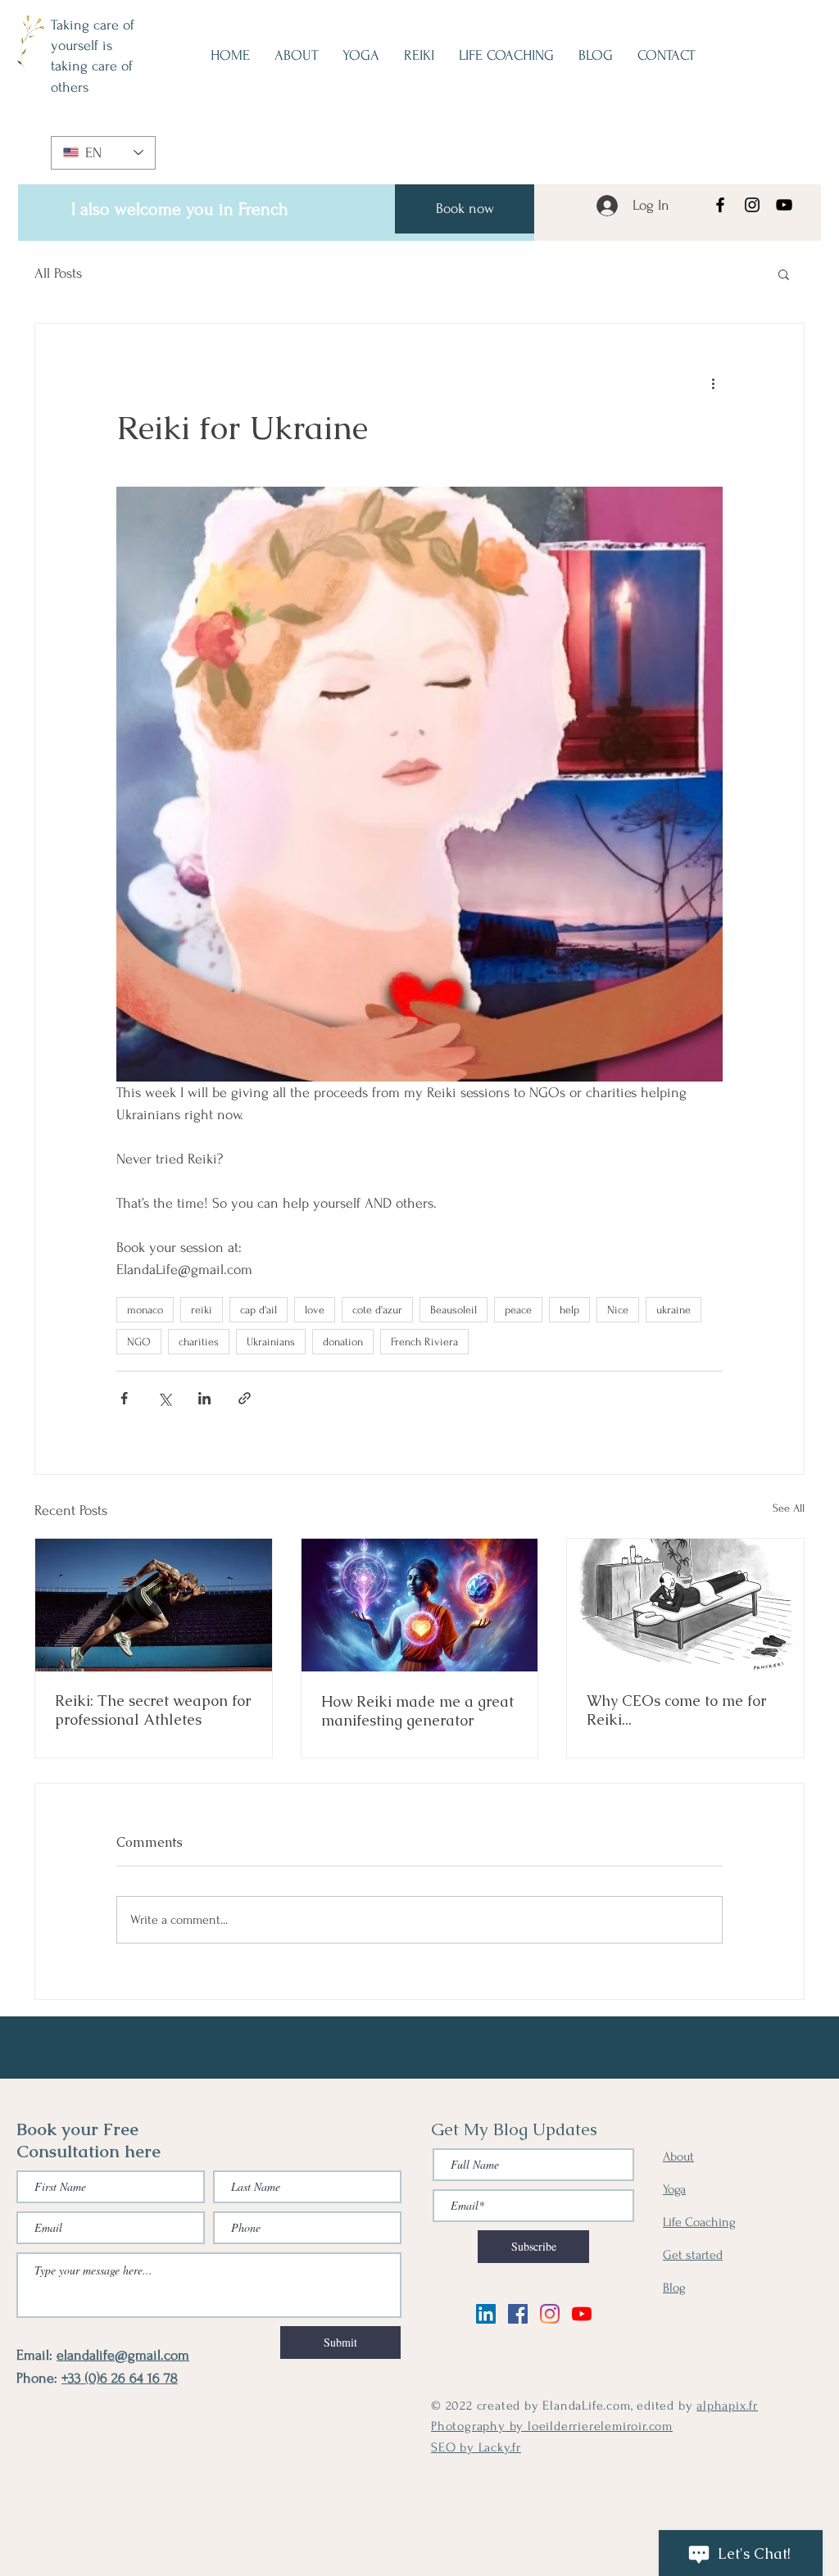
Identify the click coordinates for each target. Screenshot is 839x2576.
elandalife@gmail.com (123, 2355)
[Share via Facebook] (124, 1398)
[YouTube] (784, 205)
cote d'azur (377, 1310)
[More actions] (713, 383)
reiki (202, 1310)
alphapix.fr (727, 2406)
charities (199, 1342)
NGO (139, 1342)
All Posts (58, 273)
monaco (145, 1310)
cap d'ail (259, 1310)
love (315, 1310)
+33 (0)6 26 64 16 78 (120, 2378)
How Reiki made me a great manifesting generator (417, 1711)
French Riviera (424, 1342)
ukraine (673, 1310)
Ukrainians (271, 1342)
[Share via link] (245, 1398)
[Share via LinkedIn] (204, 1398)
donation (343, 1342)
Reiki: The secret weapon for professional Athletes (153, 1710)
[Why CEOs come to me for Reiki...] (685, 1605)
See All (789, 1508)
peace (518, 1310)
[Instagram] (752, 205)
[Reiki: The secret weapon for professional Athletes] (154, 1605)
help (569, 1310)
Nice (618, 1310)
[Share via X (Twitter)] (164, 1398)
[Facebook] (720, 205)
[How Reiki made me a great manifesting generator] (420, 1605)
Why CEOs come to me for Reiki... (676, 1710)
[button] (784, 274)
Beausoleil (454, 1310)
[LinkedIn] (486, 2314)
